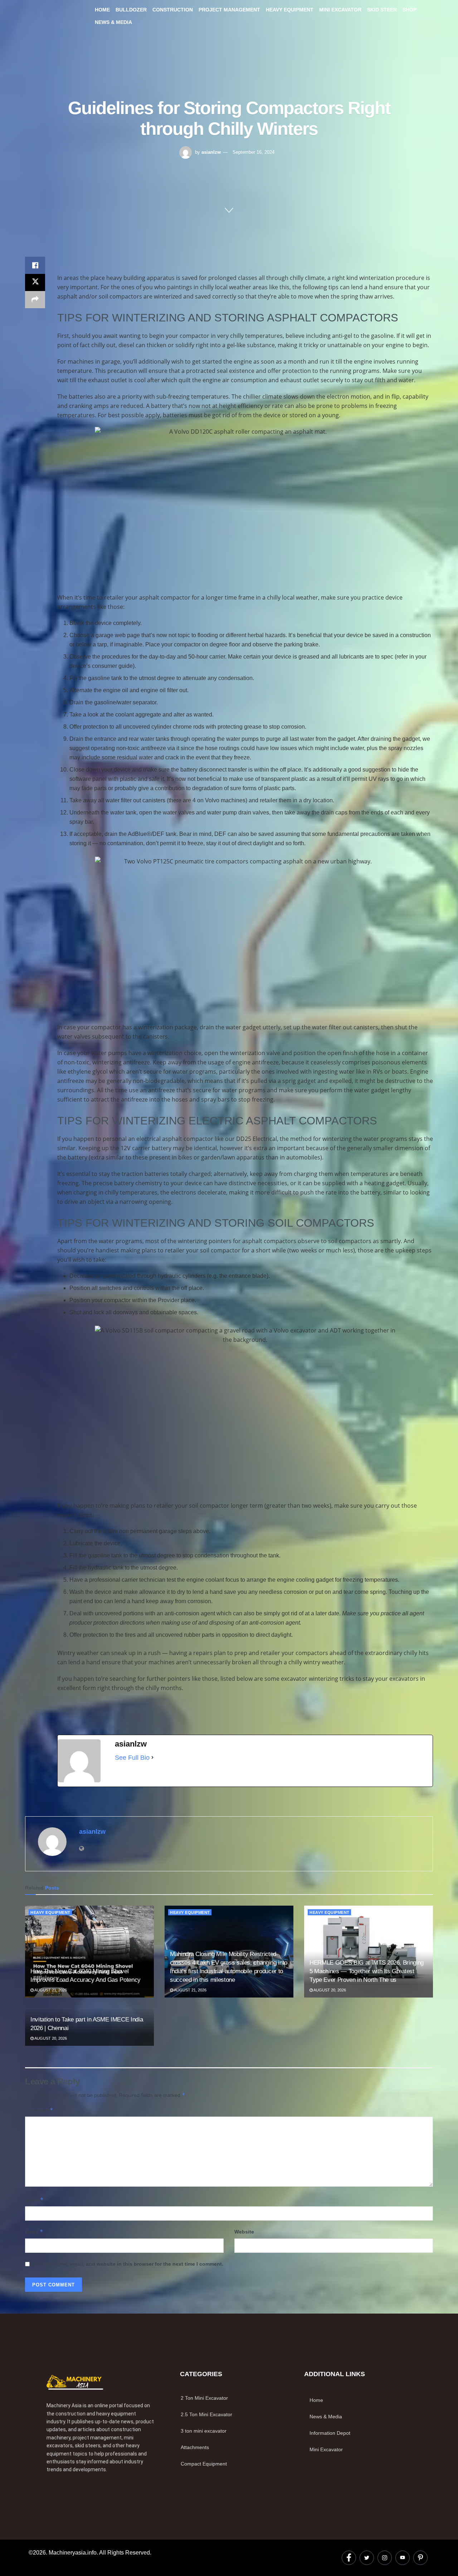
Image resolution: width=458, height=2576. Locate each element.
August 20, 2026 (329, 1990)
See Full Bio (132, 1758)
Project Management (229, 10)
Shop (410, 10)
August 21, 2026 (50, 1990)
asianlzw (211, 152)
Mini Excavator (340, 10)
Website (244, 2232)
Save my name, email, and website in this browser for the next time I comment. (128, 2264)
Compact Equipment (204, 2464)
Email (34, 2232)
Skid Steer (382, 10)
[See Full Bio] (152, 1758)
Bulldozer (131, 10)
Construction (173, 10)
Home (102, 10)
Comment (39, 2110)
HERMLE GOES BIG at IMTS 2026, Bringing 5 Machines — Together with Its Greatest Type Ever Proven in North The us (367, 1971)
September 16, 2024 (254, 152)
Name (34, 2200)
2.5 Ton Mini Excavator (206, 2414)
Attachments (195, 2447)
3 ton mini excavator (204, 2431)
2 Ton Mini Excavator (204, 2398)
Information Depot (330, 2433)
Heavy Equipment (290, 10)
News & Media (113, 22)
